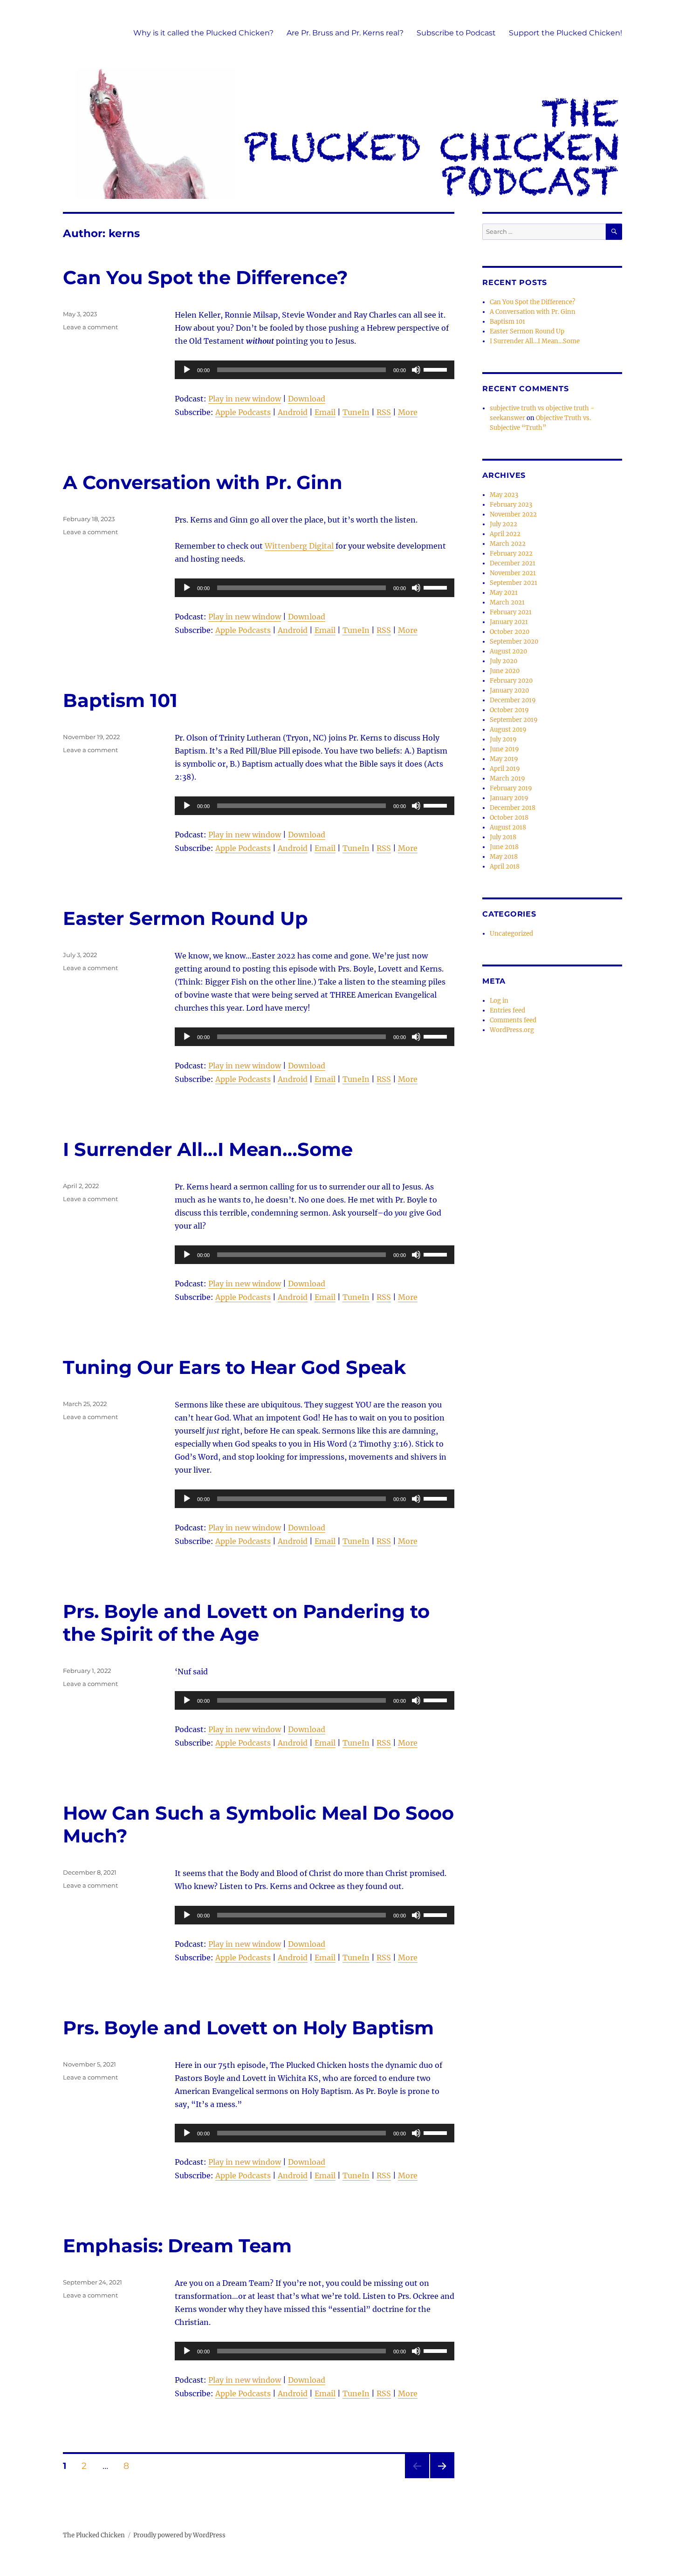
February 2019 (511, 788)
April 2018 (505, 867)
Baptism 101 (120, 700)
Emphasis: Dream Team (177, 2246)
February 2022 (511, 554)
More (408, 412)
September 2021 (514, 583)
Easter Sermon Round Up (185, 918)
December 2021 (513, 563)
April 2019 (505, 769)
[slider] (437, 369)
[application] (315, 370)
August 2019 (508, 730)
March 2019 (507, 778)
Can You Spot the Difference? (205, 277)
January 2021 (509, 622)
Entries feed (507, 1010)
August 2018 (508, 827)
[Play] (187, 370)
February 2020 (511, 681)
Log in (499, 1001)
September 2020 (514, 642)
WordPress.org (512, 1030)
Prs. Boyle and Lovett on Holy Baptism (248, 2028)
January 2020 (509, 690)
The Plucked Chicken (94, 2535)
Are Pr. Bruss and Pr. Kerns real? (345, 33)
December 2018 (513, 808)
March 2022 (508, 544)
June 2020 (505, 671)
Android (293, 412)
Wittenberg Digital (299, 546)
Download (307, 399)
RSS (384, 412)
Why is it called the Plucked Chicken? (203, 33)
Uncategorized (511, 934)
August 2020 (508, 651)
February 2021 (511, 612)
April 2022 (505, 534)
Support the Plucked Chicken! (565, 33)
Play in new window (245, 399)
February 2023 (511, 505)
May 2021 (504, 593)
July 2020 (503, 661)
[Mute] (416, 370)
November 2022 (513, 514)
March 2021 (507, 602)
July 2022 (503, 524)
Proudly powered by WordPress (179, 2535)
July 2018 (503, 837)
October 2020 (510, 632)
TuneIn (356, 412)
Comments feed (513, 1020)
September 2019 (514, 720)
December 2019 (513, 700)
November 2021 (513, 573)
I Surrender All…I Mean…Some (208, 1149)
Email (325, 412)
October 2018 (509, 818)
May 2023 (504, 495)
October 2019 (509, 710)
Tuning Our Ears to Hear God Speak (234, 1367)
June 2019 (504, 749)
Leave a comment (90, 327)
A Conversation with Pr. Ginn (203, 482)
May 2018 (504, 857)
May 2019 (504, 759)
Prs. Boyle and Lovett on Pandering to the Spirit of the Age (246, 1623)
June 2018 (504, 847)
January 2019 (509, 798)
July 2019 (503, 739)
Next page (442, 2478)
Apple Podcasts (243, 412)
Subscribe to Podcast (456, 33)
